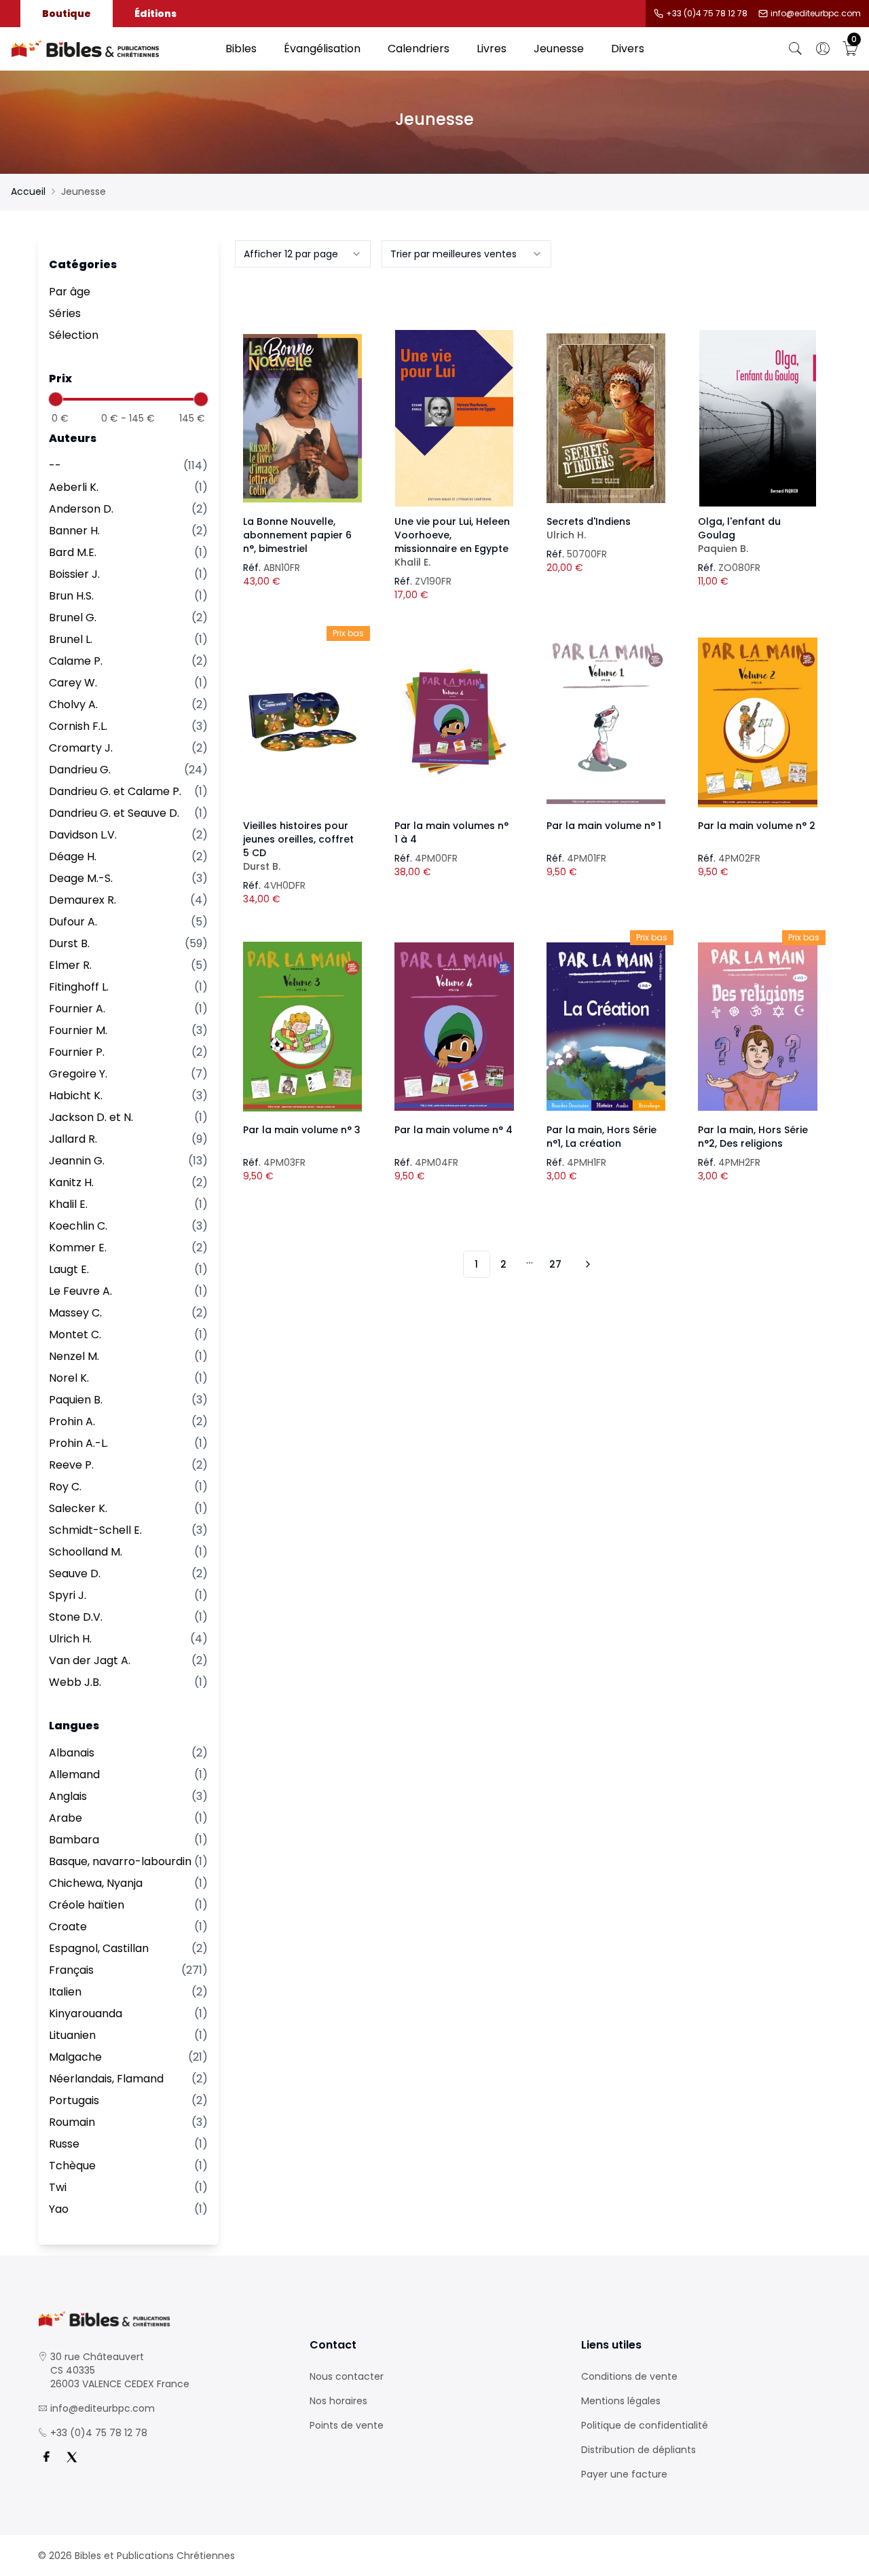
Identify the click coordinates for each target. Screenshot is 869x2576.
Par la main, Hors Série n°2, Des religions (753, 1137)
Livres (492, 49)
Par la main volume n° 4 (454, 1130)
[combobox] (303, 254)
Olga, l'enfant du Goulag (739, 535)
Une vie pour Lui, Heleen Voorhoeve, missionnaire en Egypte (452, 542)
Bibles (241, 49)
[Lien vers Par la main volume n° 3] (303, 1027)
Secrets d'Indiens (589, 528)
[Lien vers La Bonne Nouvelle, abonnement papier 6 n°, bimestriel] (303, 418)
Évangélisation (322, 49)
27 (555, 1264)
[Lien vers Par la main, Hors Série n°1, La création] (606, 1027)
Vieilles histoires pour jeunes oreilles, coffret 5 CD (298, 846)
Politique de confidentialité (645, 2425)
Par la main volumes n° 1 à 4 (451, 832)
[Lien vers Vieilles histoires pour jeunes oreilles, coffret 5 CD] (303, 722)
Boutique (67, 14)
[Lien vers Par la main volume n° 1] (606, 722)
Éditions (155, 14)
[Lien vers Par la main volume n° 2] (758, 722)
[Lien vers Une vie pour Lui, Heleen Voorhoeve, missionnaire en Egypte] (454, 418)
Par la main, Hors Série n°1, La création (602, 1137)
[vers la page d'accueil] (163, 2319)
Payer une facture (624, 2474)
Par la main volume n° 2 (757, 826)
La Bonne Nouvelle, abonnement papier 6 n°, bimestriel (297, 535)
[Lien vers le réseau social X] (72, 2457)
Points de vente (347, 2425)
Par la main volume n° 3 (302, 1130)
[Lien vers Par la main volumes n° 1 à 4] (454, 722)
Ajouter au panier (302, 406)
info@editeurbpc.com (816, 14)
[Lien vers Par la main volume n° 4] (454, 1027)
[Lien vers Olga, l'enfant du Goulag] (758, 418)
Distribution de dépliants (639, 2450)
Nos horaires (338, 2401)
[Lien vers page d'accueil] (111, 49)
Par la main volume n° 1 (604, 826)
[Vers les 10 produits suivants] (586, 1264)
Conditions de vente (629, 2376)
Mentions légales (621, 2401)
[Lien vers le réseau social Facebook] (46, 2457)
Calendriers (419, 49)
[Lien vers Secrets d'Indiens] (606, 418)
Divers (628, 49)
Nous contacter (347, 2376)
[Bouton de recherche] (796, 49)
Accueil (28, 191)
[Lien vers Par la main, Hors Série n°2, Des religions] (758, 1027)
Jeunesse (559, 49)
